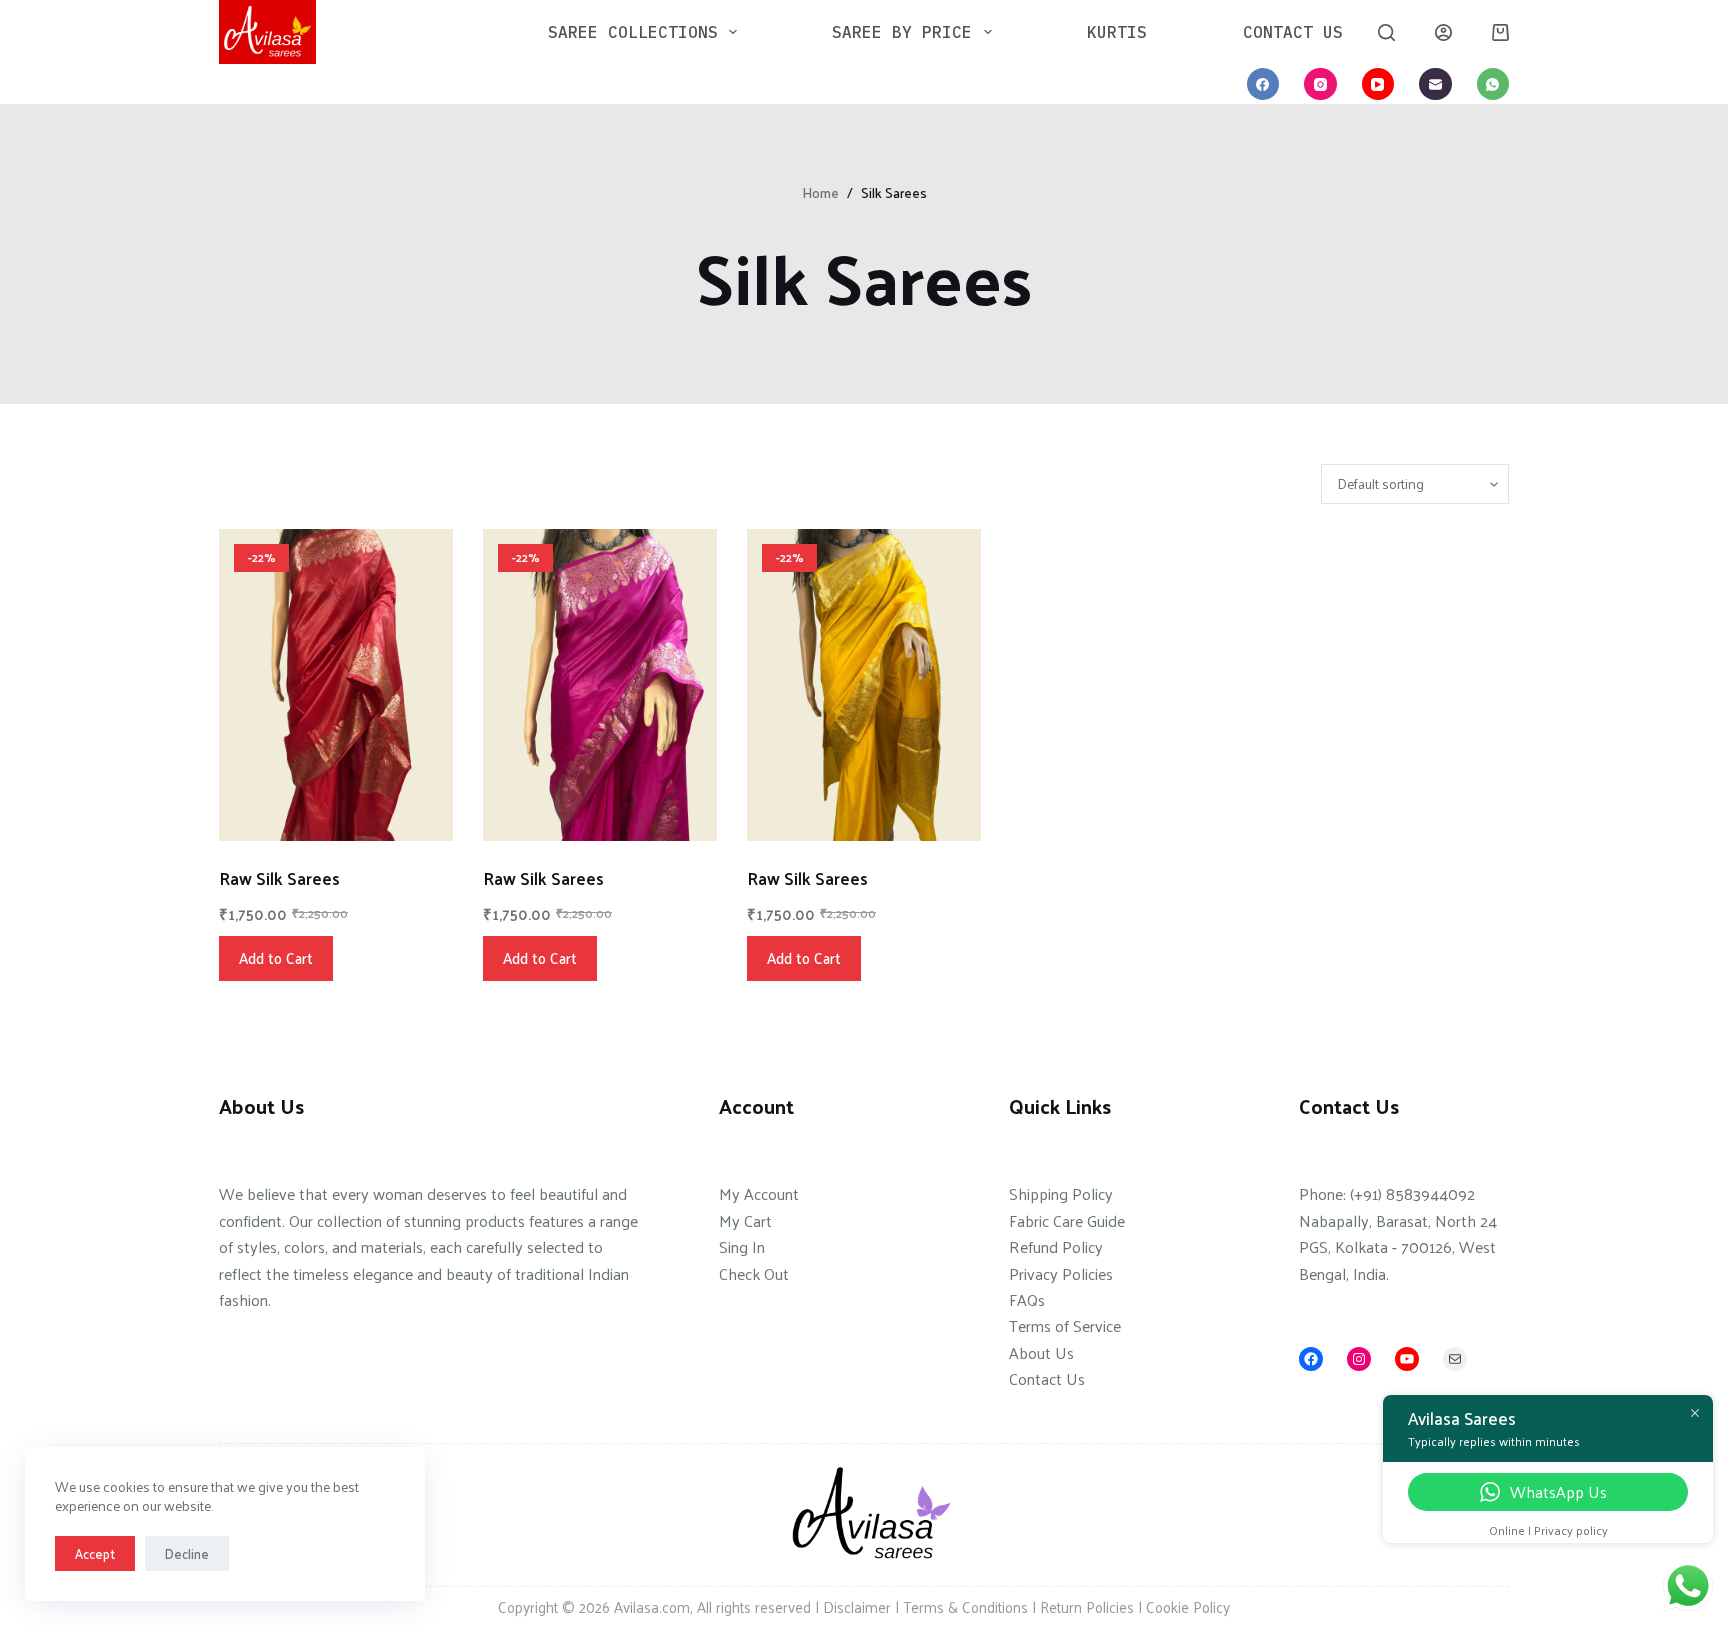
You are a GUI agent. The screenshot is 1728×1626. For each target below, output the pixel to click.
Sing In (742, 1246)
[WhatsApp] (1493, 84)
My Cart (745, 1220)
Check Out (754, 1273)
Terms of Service (1065, 1325)
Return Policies (1087, 1606)
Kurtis (1117, 31)
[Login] (1443, 32)
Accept (95, 1553)
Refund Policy (1056, 1246)
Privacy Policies (1061, 1273)
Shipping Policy (1061, 1193)
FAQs (1027, 1299)
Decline (187, 1553)
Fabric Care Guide (1067, 1220)
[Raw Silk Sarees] (336, 685)
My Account (759, 1193)
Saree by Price (902, 31)
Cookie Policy (1188, 1606)
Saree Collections (633, 31)
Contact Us (1293, 31)
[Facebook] (1263, 84)
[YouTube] (1378, 84)
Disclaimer (857, 1606)
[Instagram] (1320, 84)
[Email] (1435, 84)
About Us (1041, 1352)
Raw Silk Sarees (279, 878)
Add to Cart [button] (276, 957)
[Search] (1386, 32)
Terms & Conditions (965, 1606)
